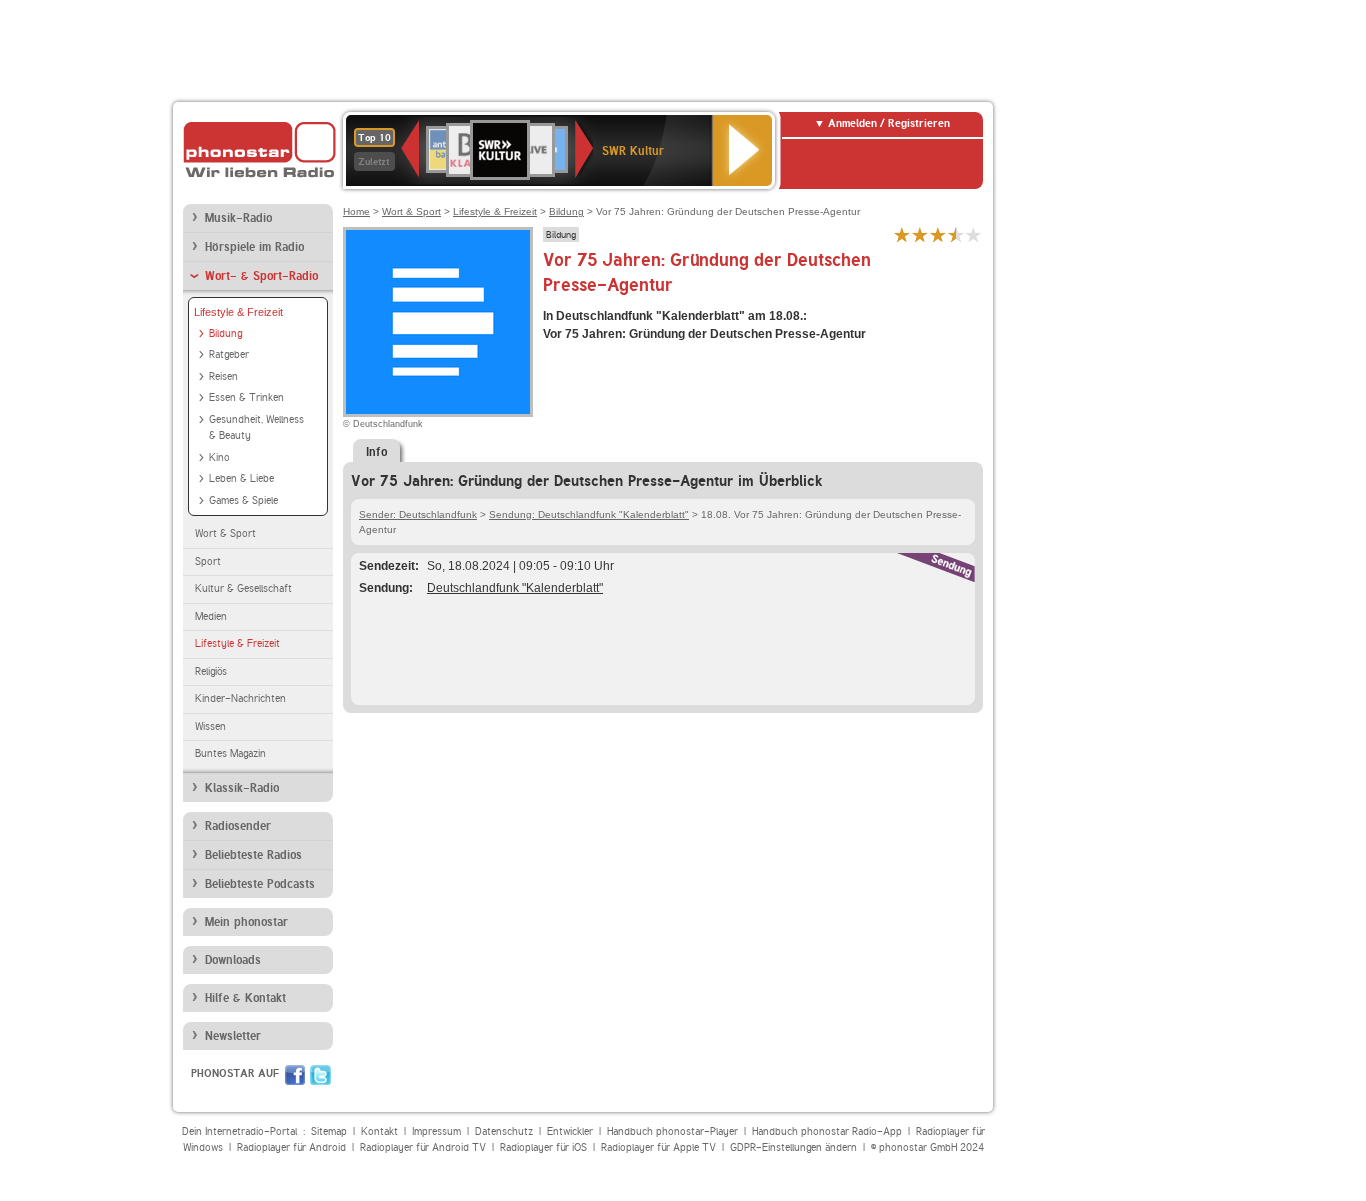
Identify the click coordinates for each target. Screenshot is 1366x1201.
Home (356, 211)
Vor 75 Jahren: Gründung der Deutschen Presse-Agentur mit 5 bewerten (974, 234)
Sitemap (329, 1131)
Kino (219, 457)
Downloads (233, 960)
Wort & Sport (225, 533)
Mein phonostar (246, 922)
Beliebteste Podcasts (260, 884)
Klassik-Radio (242, 788)
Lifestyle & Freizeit (238, 312)
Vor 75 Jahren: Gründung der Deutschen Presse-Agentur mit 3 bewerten (938, 234)
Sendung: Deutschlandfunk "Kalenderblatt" (589, 514)
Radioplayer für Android (291, 1147)
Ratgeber (229, 354)
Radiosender (238, 826)
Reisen (223, 376)
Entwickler (570, 1131)
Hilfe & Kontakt (245, 998)
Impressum (436, 1131)
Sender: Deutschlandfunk (418, 514)
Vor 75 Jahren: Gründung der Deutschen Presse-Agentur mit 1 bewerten (902, 234)
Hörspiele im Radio (254, 247)
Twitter (320, 1075)
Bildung (225, 333)
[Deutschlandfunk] (438, 322)
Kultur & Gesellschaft (243, 588)
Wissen (210, 726)
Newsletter (233, 1036)
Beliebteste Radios (253, 855)
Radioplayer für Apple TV (658, 1147)
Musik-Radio (238, 218)
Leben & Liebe (241, 478)
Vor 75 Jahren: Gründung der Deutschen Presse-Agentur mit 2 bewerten (920, 234)
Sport (208, 561)
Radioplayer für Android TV (423, 1147)
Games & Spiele (243, 500)
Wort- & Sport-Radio (261, 276)
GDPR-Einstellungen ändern (793, 1147)
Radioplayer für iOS (543, 1147)
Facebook (295, 1075)
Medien (211, 616)
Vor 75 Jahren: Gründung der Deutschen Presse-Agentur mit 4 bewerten (956, 234)
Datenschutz (504, 1131)
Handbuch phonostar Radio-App (827, 1131)
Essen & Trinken (246, 397)
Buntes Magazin (230, 753)
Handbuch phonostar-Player (672, 1131)
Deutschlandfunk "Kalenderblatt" (515, 588)
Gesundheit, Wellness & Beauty (256, 428)
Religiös (211, 671)
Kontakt (379, 1131)
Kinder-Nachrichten (240, 698)
